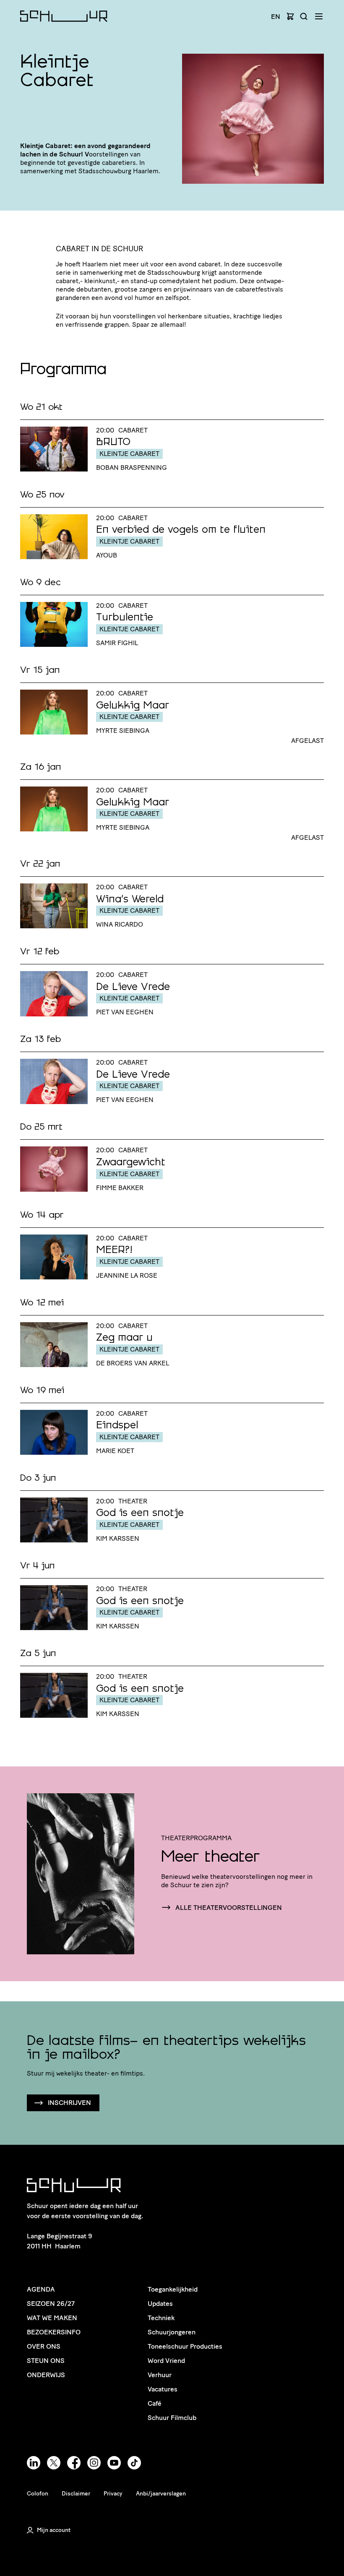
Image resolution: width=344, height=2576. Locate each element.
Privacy (113, 2494)
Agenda (41, 2289)
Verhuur (160, 2375)
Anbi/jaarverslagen (161, 2494)
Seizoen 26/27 (51, 2304)
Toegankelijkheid (173, 2289)
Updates (160, 2304)
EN (276, 17)
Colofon (38, 2494)
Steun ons (46, 2361)
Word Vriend (166, 2361)
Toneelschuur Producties (185, 2346)
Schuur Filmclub (172, 2418)
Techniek (161, 2318)
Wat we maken (52, 2318)
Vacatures (163, 2389)
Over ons (44, 2346)
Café (155, 2403)
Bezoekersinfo (54, 2332)
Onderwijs (46, 2375)
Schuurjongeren (172, 2332)
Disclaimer (76, 2494)
